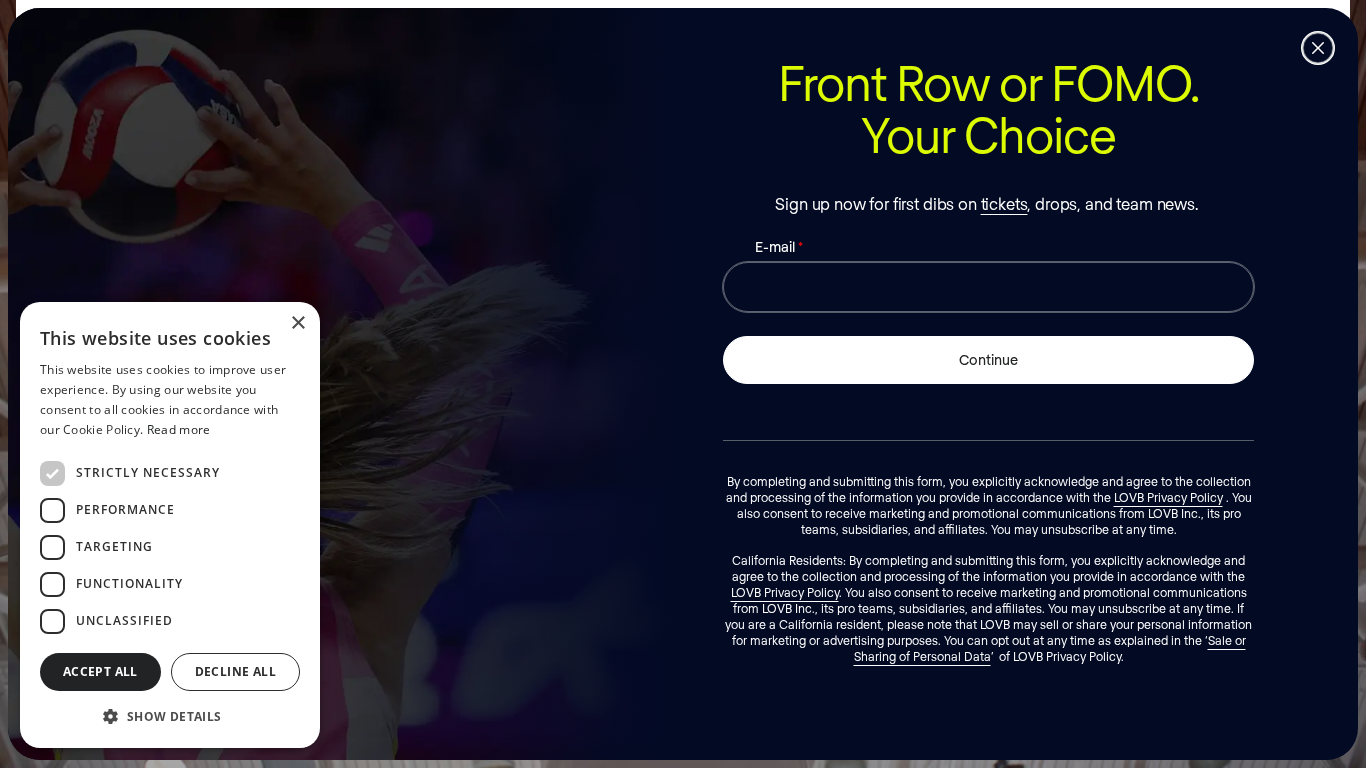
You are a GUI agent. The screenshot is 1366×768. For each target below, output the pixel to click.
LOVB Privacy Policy (1168, 497)
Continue (988, 359)
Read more (179, 429)
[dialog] (170, 525)
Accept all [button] (100, 671)
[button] (170, 716)
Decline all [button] (235, 671)
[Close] (1318, 48)
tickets (1004, 203)
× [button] (297, 323)
